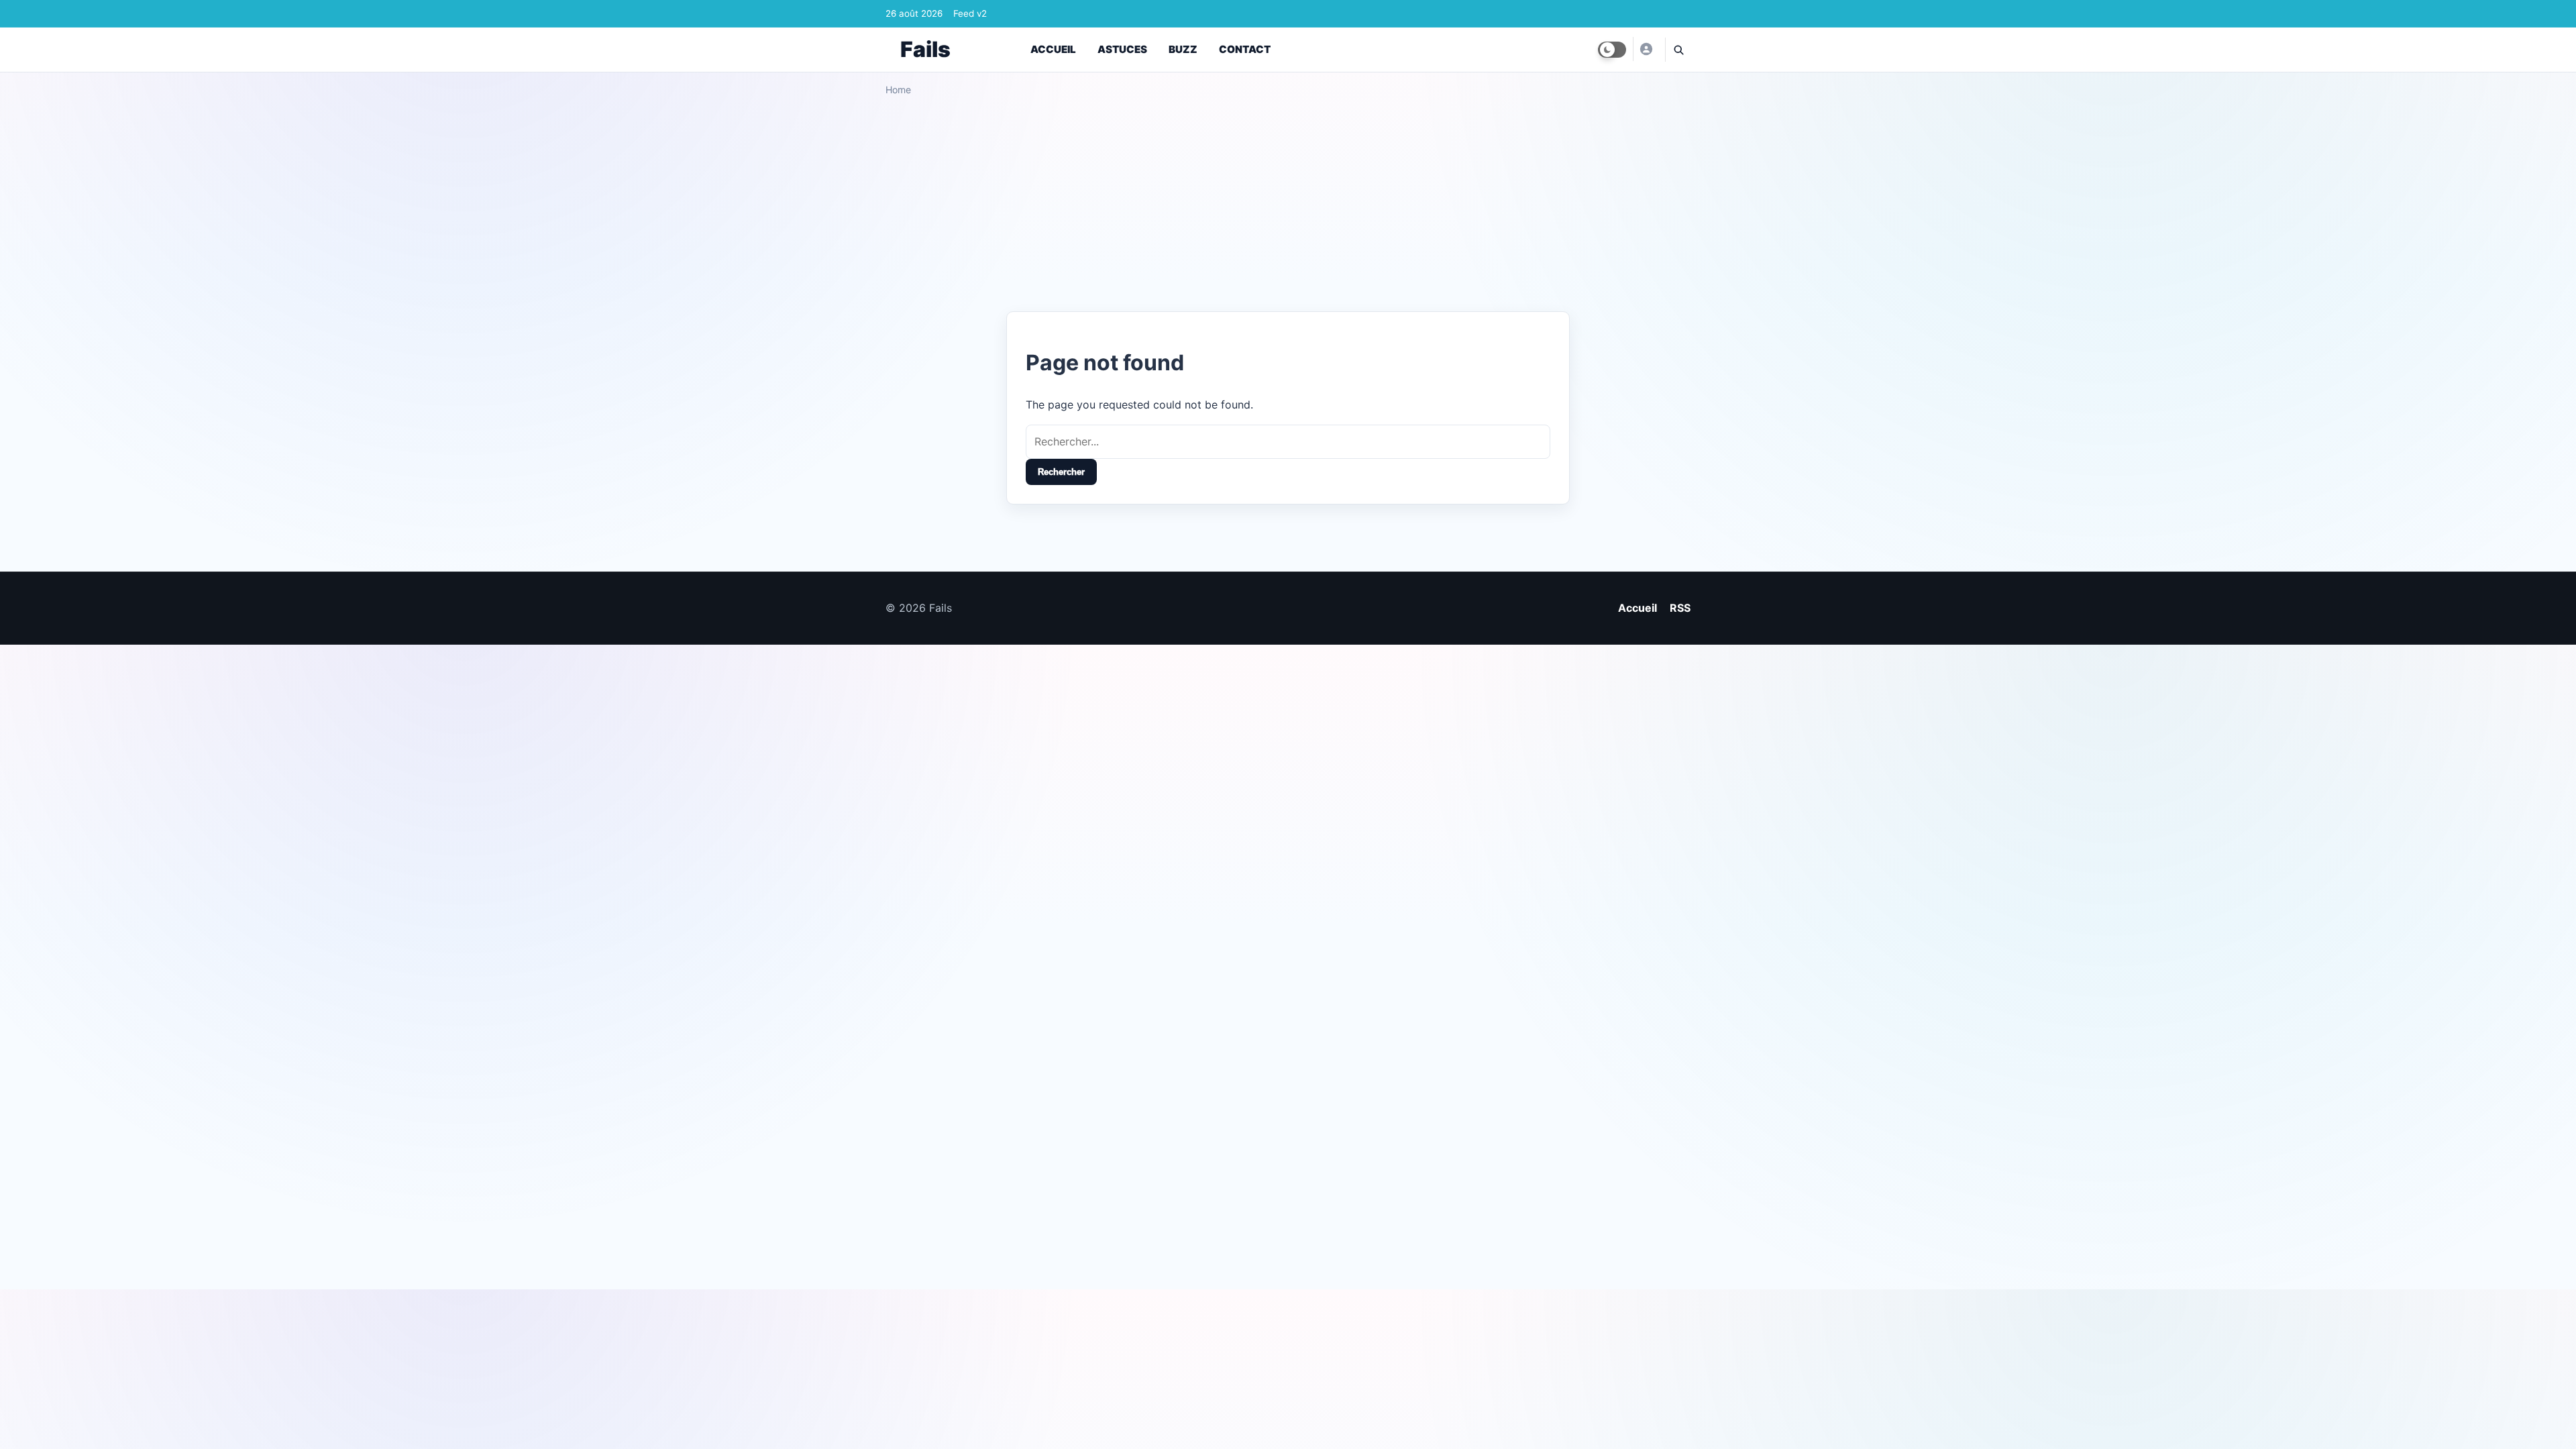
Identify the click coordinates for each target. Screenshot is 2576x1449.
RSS (1680, 608)
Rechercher (1061, 472)
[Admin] (1646, 49)
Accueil (1053, 49)
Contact (1245, 49)
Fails (925, 49)
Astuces (1122, 49)
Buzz (1183, 49)
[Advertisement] (1288, 199)
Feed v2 (970, 13)
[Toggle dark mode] (1612, 50)
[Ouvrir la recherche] (1678, 50)
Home (898, 90)
